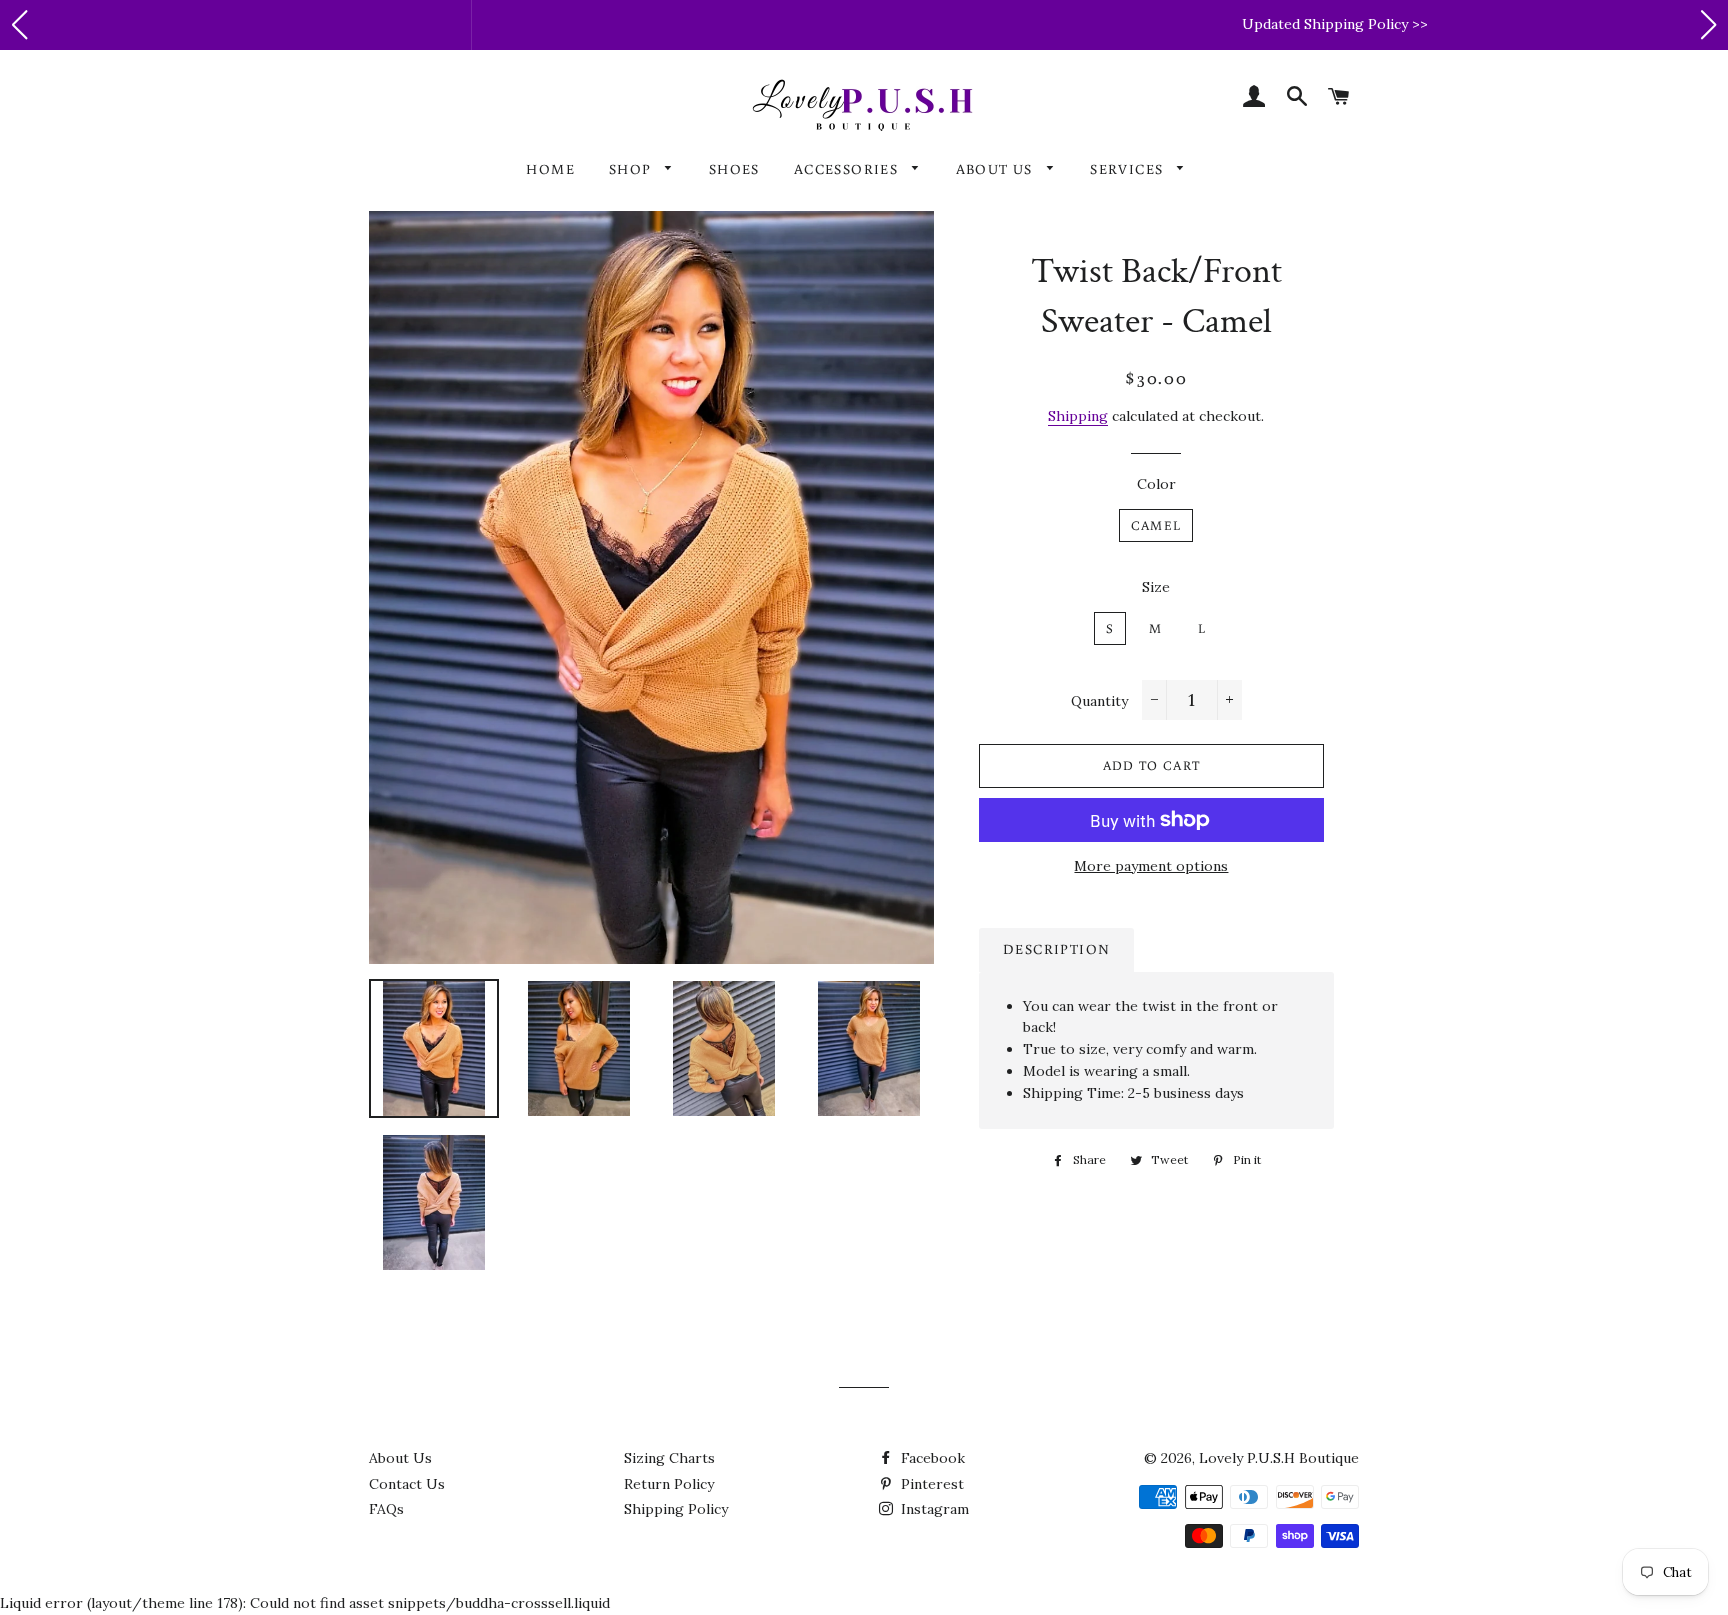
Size (1156, 587)
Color (1156, 484)
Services (1129, 169)
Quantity (1099, 701)
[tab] (1056, 950)
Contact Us (407, 1484)
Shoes (734, 169)
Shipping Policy (676, 1509)
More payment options (1151, 866)
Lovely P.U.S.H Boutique (1279, 1458)
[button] (19, 25)
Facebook (931, 1458)
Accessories (848, 169)
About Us (997, 169)
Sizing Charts (669, 1458)
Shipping (1078, 416)
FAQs (386, 1509)
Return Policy (669, 1484)
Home (550, 169)
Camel (1156, 525)
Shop (632, 169)
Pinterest (930, 1484)
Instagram (933, 1509)
